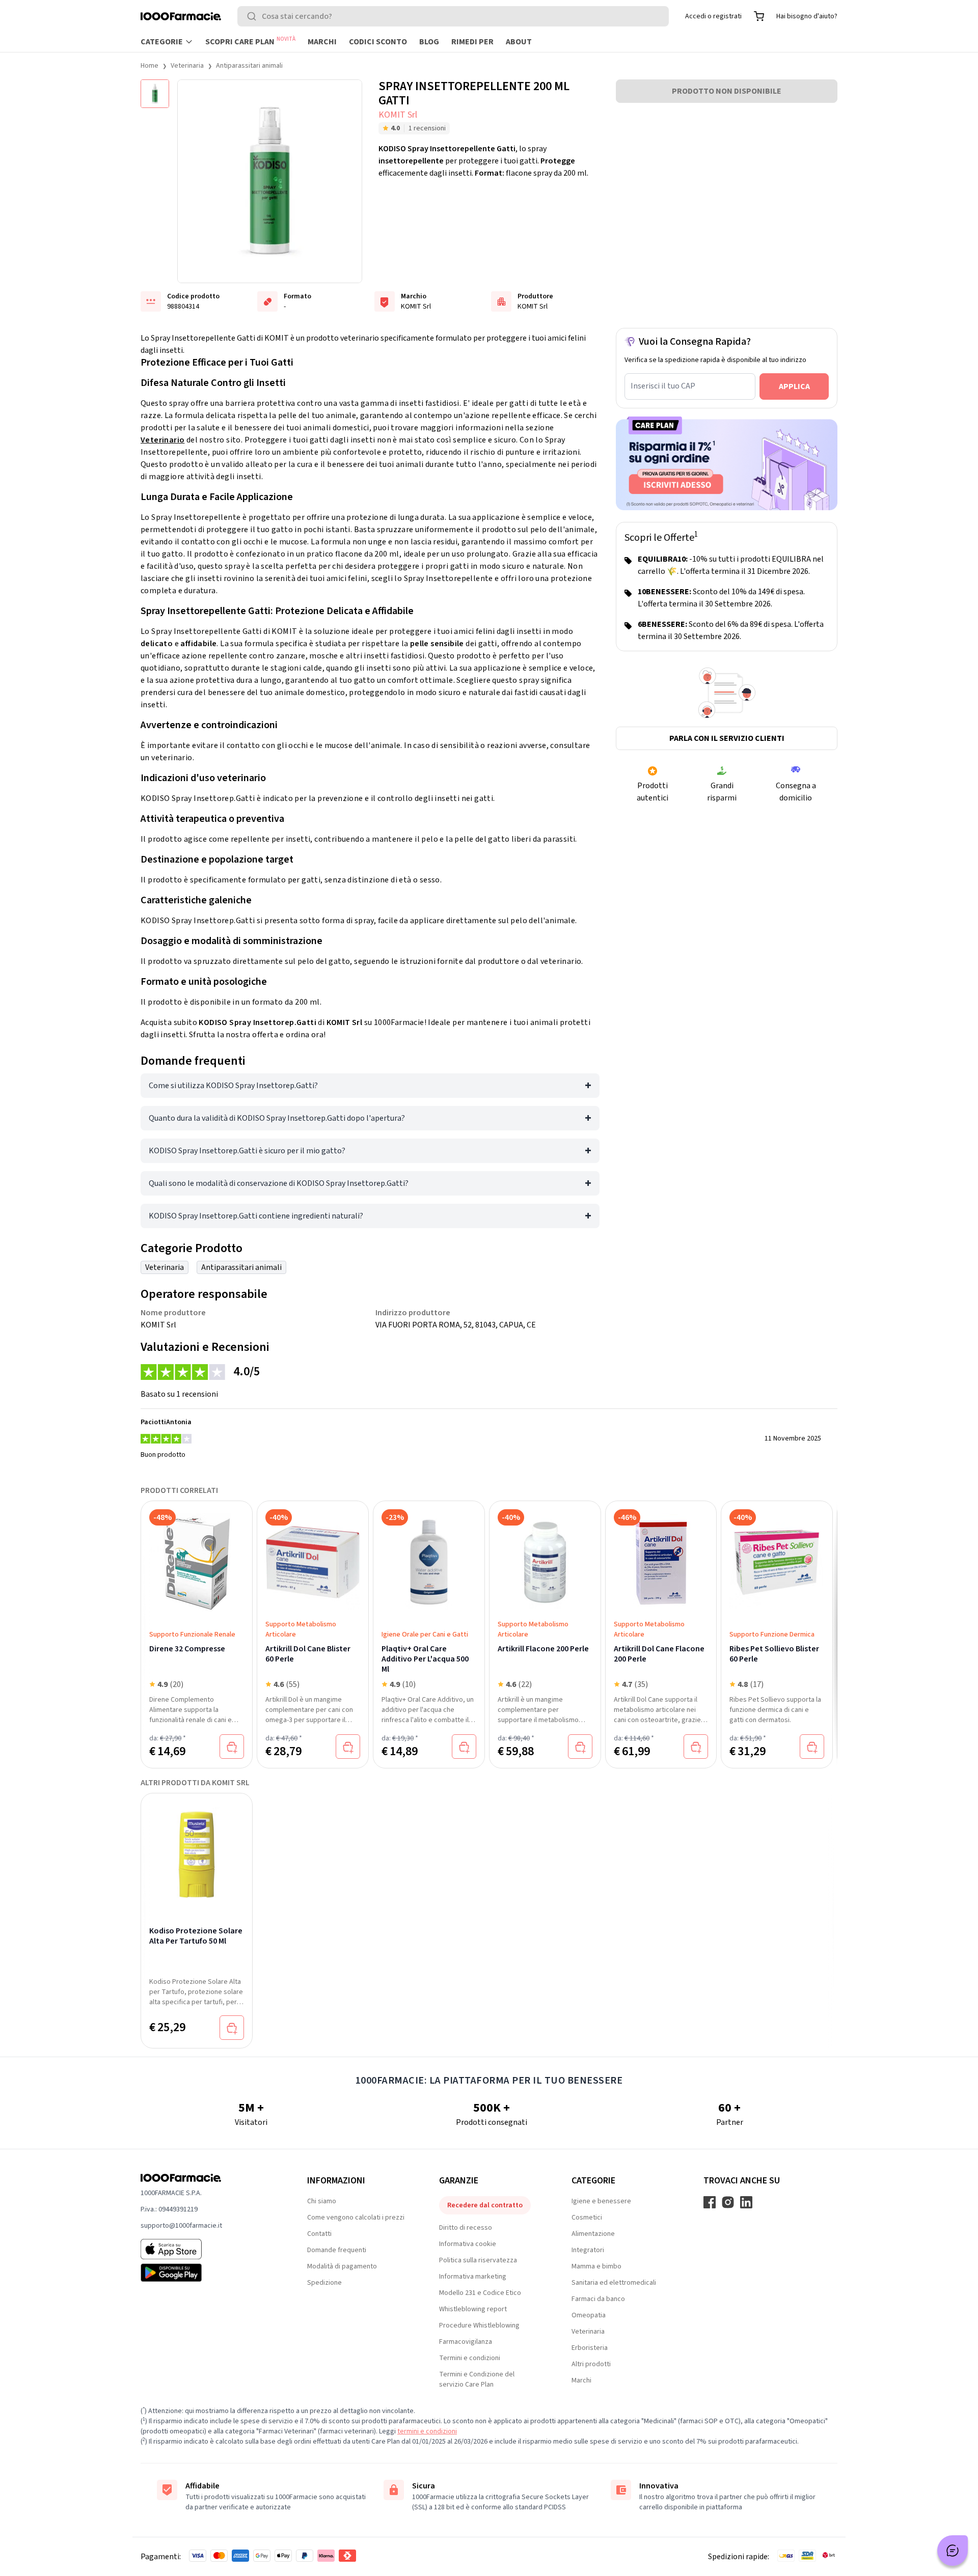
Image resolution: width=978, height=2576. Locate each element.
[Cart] (759, 16)
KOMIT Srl (398, 115)
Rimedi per (472, 42)
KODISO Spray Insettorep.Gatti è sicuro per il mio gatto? (247, 1151)
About (519, 42)
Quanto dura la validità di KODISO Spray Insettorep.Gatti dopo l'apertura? (277, 1118)
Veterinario (162, 440)
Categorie (162, 42)
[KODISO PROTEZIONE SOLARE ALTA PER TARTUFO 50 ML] (197, 1848)
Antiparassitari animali (249, 66)
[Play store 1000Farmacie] (208, 2273)
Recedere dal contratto (485, 2205)
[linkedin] (746, 2202)
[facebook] (710, 2202)
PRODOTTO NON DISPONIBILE (727, 91)
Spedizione (324, 2283)
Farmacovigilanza (466, 2342)
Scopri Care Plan (250, 41)
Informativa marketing (473, 2277)
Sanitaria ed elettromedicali (614, 2283)
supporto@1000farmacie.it (181, 2226)
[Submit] (254, 16)
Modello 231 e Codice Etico (480, 2293)
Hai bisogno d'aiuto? (807, 16)
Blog (429, 42)
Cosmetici (587, 2218)
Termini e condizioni (470, 2358)
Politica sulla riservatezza (478, 2260)
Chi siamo (322, 2201)
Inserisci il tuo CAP (663, 386)
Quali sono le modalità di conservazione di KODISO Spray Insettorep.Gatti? (279, 1183)
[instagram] (728, 2202)
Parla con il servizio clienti (727, 738)
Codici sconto (378, 42)
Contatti (319, 2234)
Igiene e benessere (601, 2201)
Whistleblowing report (473, 2309)
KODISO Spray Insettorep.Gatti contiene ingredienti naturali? (256, 1216)
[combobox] (453, 16)
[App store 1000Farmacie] (208, 2249)
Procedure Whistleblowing (479, 2325)
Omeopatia (589, 2315)
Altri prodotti (591, 2364)
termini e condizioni (427, 2431)
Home (150, 66)
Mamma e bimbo (596, 2266)
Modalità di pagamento (342, 2266)
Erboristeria (590, 2348)
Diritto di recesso (466, 2228)
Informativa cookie (468, 2244)
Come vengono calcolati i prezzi (356, 2218)
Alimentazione (593, 2234)
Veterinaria (187, 66)
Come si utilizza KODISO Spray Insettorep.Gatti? (233, 1086)
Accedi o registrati (713, 16)
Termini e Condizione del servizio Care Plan (477, 2379)
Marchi (322, 42)
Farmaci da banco (598, 2299)
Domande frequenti (337, 2250)
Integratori (588, 2250)
